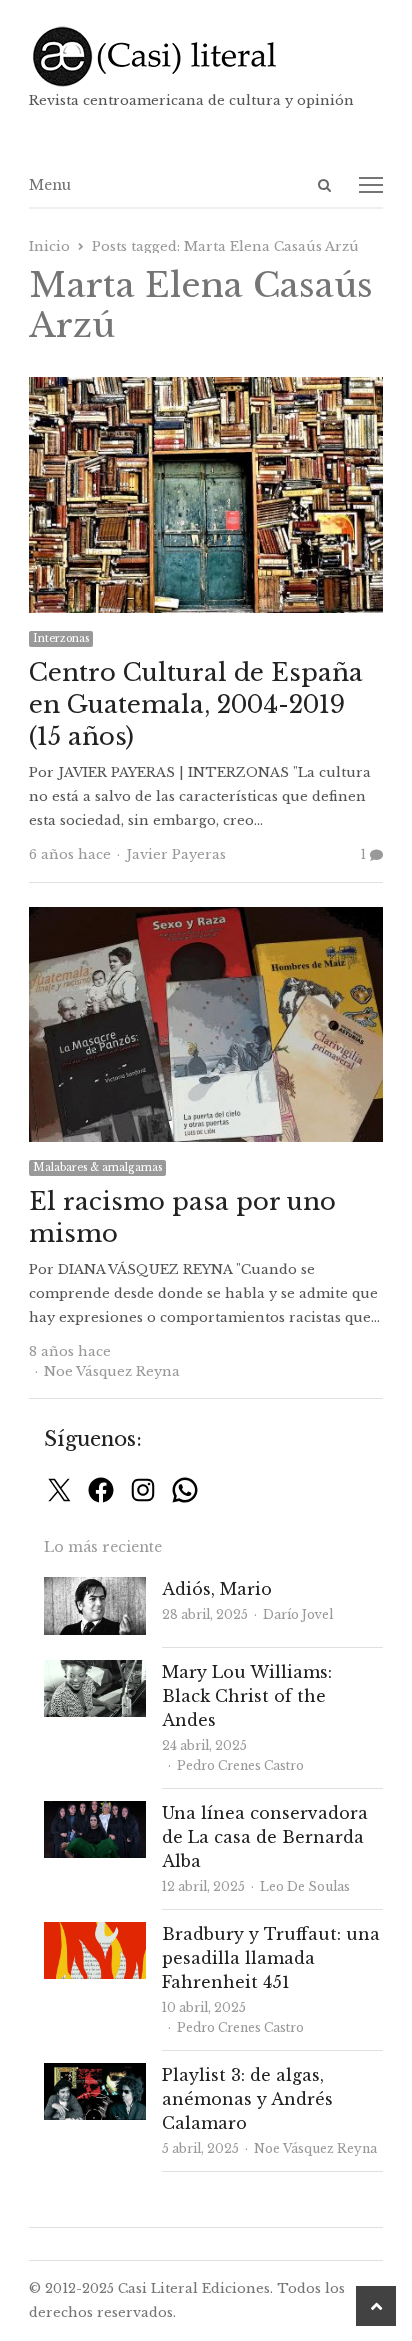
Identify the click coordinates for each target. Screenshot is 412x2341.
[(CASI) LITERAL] (206, 56)
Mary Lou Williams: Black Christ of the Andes (247, 1696)
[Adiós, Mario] (95, 1588)
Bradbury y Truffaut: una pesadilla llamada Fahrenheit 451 (271, 1958)
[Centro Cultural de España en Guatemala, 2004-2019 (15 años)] (206, 388)
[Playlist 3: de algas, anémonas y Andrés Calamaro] (95, 2074)
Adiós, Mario (217, 1589)
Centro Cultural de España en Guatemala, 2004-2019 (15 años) (196, 704)
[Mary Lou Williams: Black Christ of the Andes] (95, 1671)
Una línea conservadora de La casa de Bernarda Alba (265, 1837)
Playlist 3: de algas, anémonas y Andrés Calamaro (247, 2099)
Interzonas (61, 638)
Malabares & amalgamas (97, 1167)
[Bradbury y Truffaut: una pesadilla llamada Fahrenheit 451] (95, 1933)
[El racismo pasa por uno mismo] (206, 918)
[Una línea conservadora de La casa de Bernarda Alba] (95, 1812)
